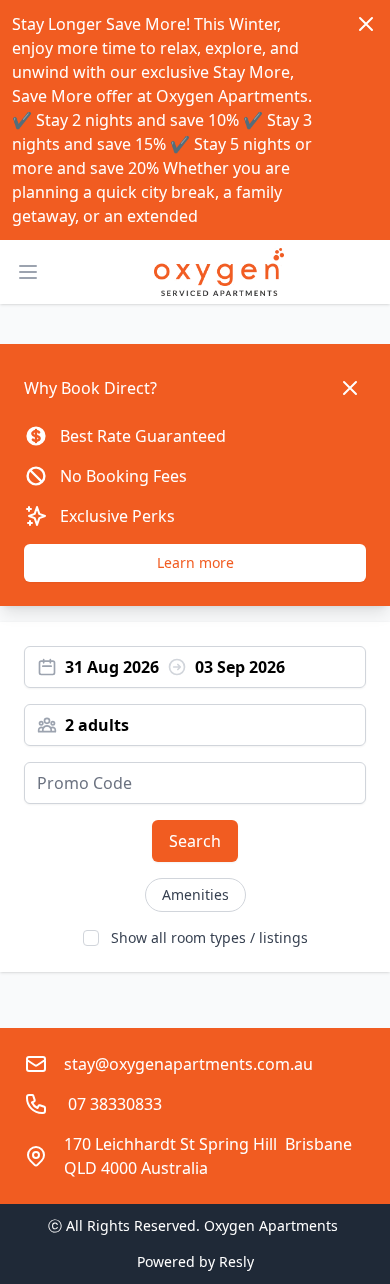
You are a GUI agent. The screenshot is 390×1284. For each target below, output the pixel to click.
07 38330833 (113, 1104)
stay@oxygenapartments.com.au (188, 1064)
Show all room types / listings (209, 937)
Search (195, 841)
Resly (236, 1261)
